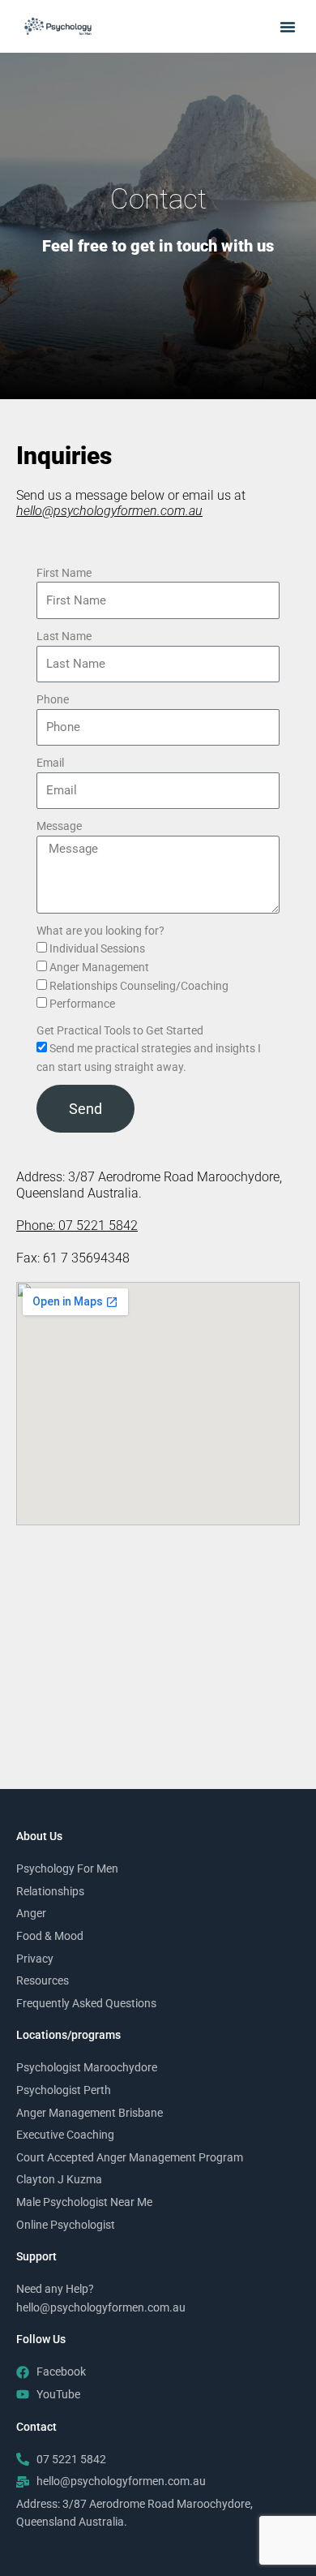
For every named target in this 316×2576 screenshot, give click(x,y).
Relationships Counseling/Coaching (139, 986)
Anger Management (99, 967)
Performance (82, 1004)
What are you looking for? (100, 931)
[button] (288, 27)
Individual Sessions (97, 948)
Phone (53, 699)
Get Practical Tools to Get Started (120, 1030)
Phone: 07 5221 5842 (77, 1226)
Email (50, 763)
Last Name (64, 636)
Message (59, 826)
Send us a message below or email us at (131, 503)
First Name (64, 573)
